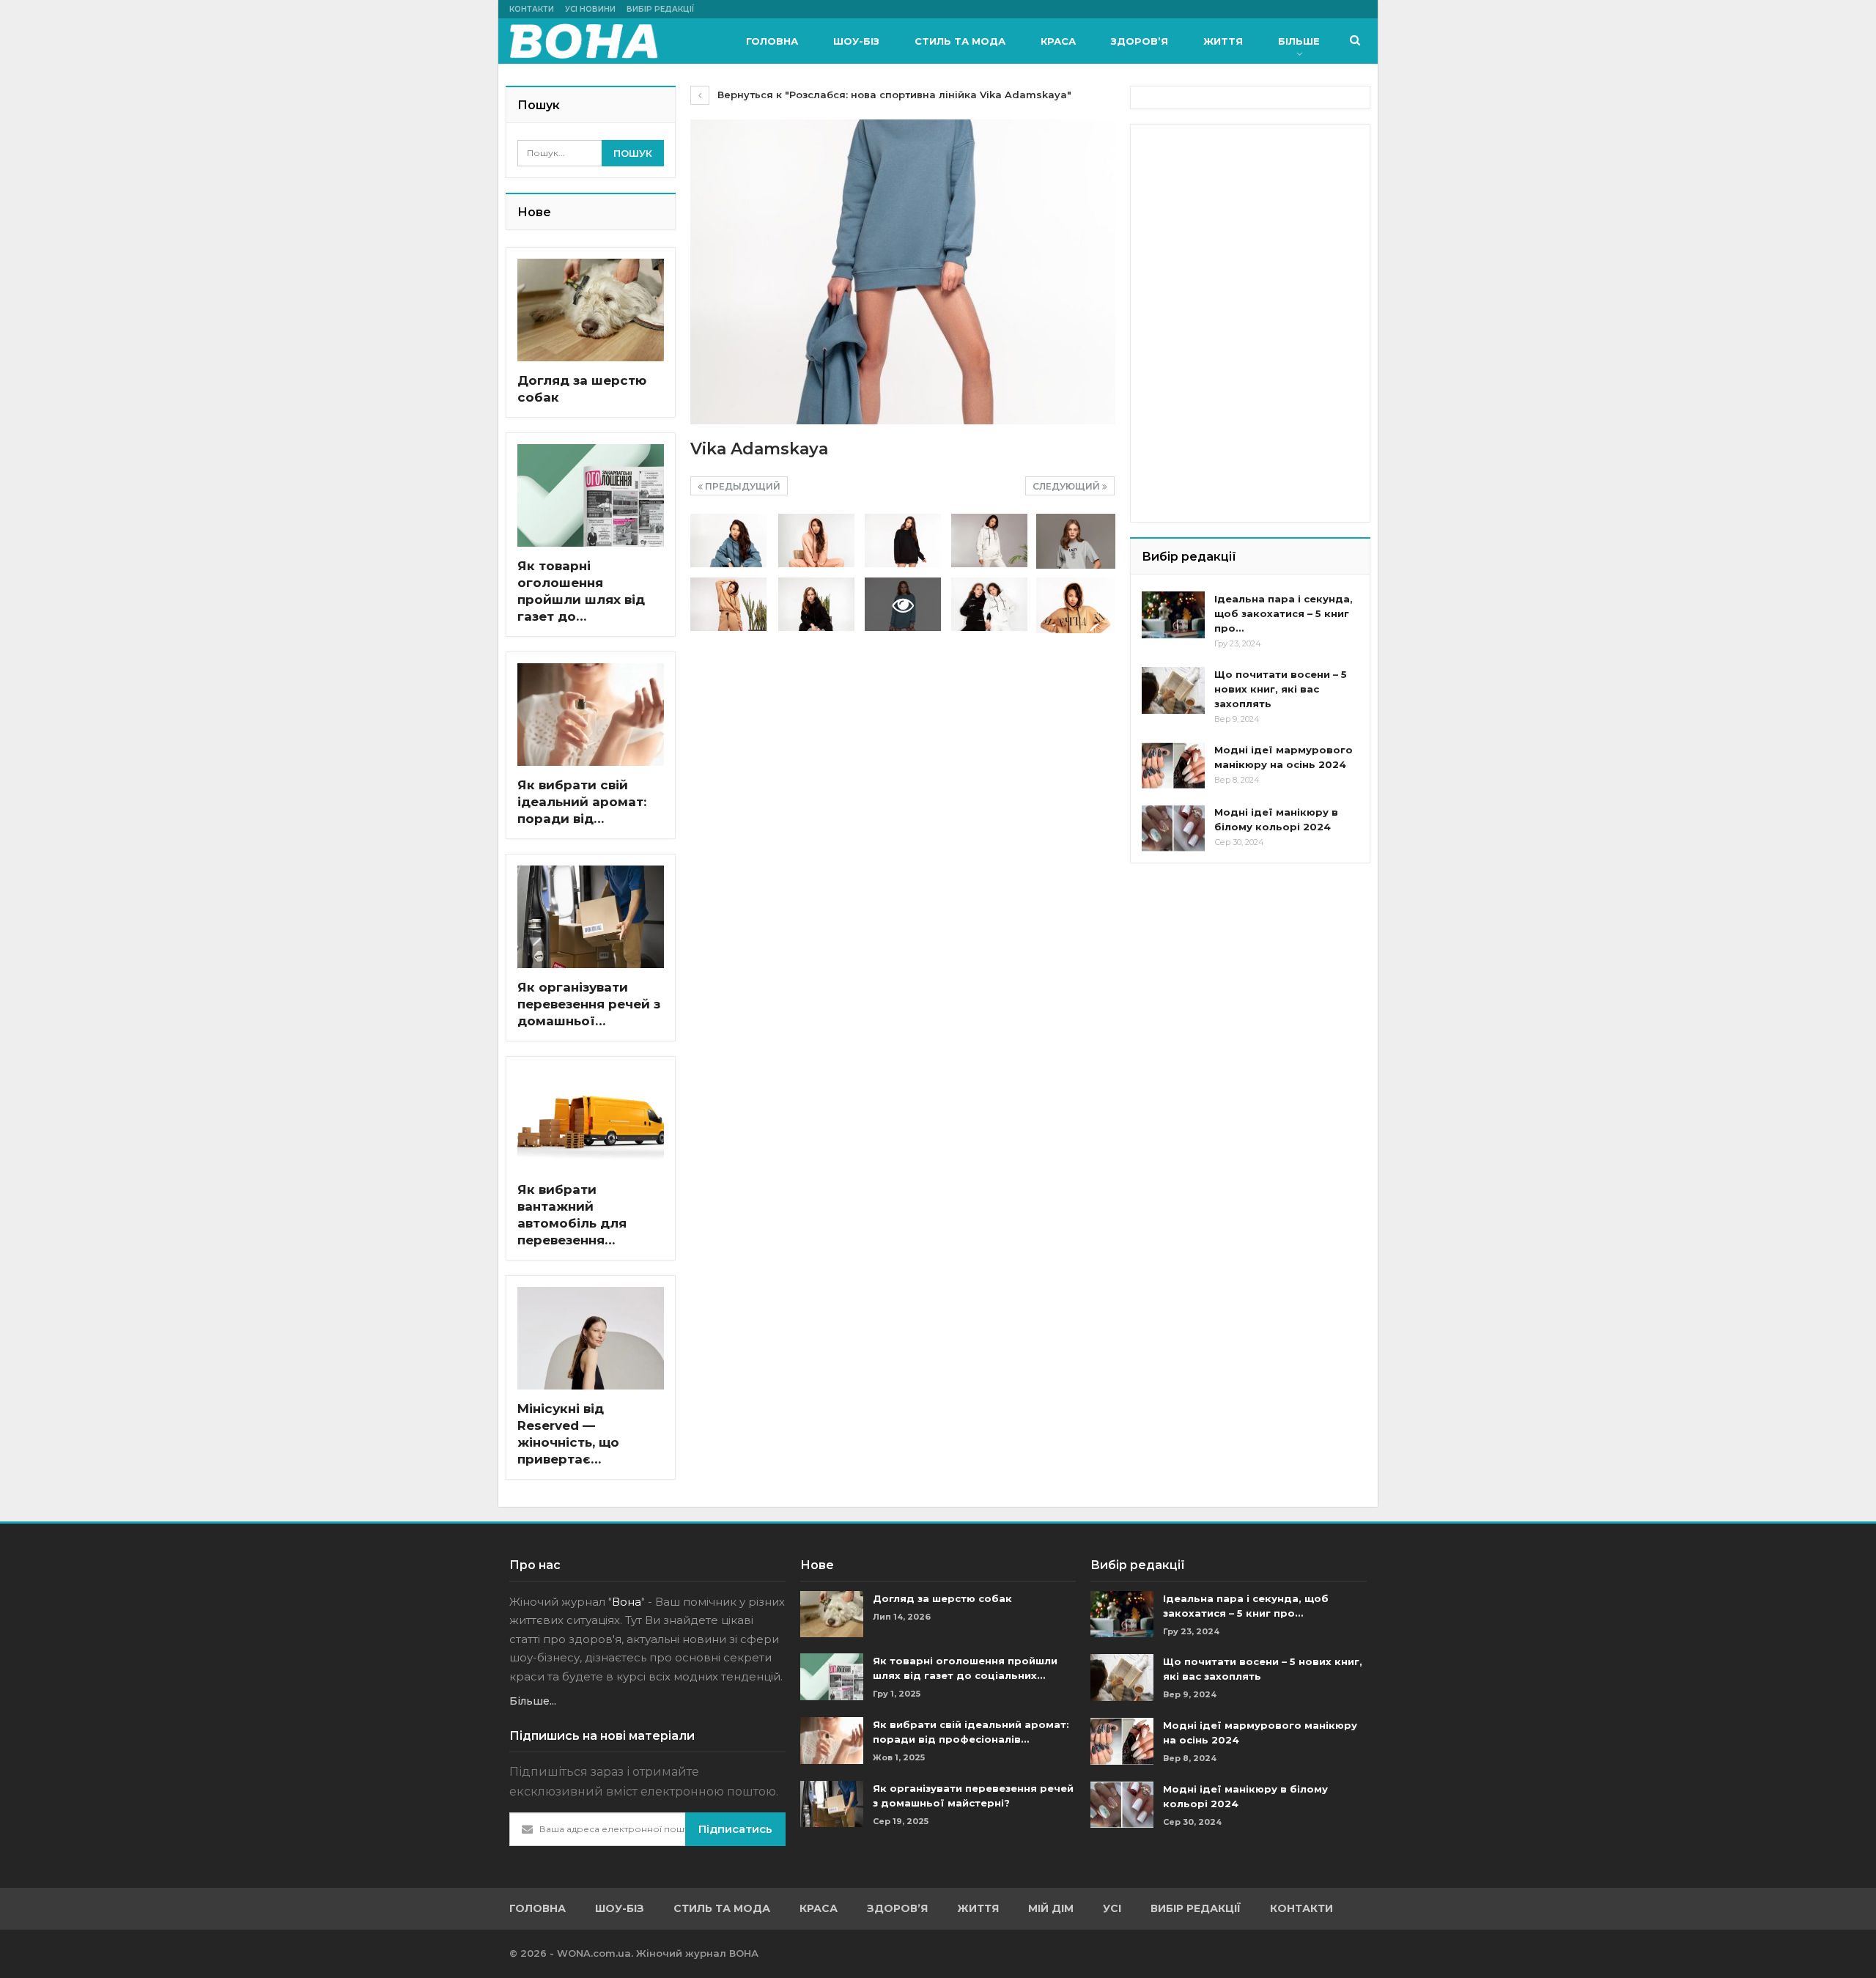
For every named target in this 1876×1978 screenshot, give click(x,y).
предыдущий (742, 486)
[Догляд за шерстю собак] (591, 310)
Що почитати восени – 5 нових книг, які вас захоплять (1281, 689)
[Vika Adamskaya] (728, 540)
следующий (1067, 486)
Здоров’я (1140, 41)
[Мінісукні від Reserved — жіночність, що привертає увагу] (591, 1338)
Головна (772, 41)
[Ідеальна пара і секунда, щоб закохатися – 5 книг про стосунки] (1173, 615)
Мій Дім (1051, 1908)
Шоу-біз (856, 41)
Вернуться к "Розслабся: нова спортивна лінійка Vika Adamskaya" (893, 95)
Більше (1299, 41)
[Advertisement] (1252, 227)
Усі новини (590, 9)
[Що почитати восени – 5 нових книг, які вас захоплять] (1173, 690)
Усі (1112, 1908)
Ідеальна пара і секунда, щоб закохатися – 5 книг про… (1284, 613)
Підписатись (735, 1829)
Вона (627, 1602)
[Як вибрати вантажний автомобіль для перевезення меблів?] (591, 1119)
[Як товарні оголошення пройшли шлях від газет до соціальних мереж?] (591, 495)
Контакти (532, 9)
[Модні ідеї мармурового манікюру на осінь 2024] (1173, 766)
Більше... (533, 1701)
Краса (1058, 41)
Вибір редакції (660, 9)
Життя (1223, 41)
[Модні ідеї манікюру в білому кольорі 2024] (1173, 828)
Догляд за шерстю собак (942, 1598)
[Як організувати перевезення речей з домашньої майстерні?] (591, 917)
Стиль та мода (960, 41)
